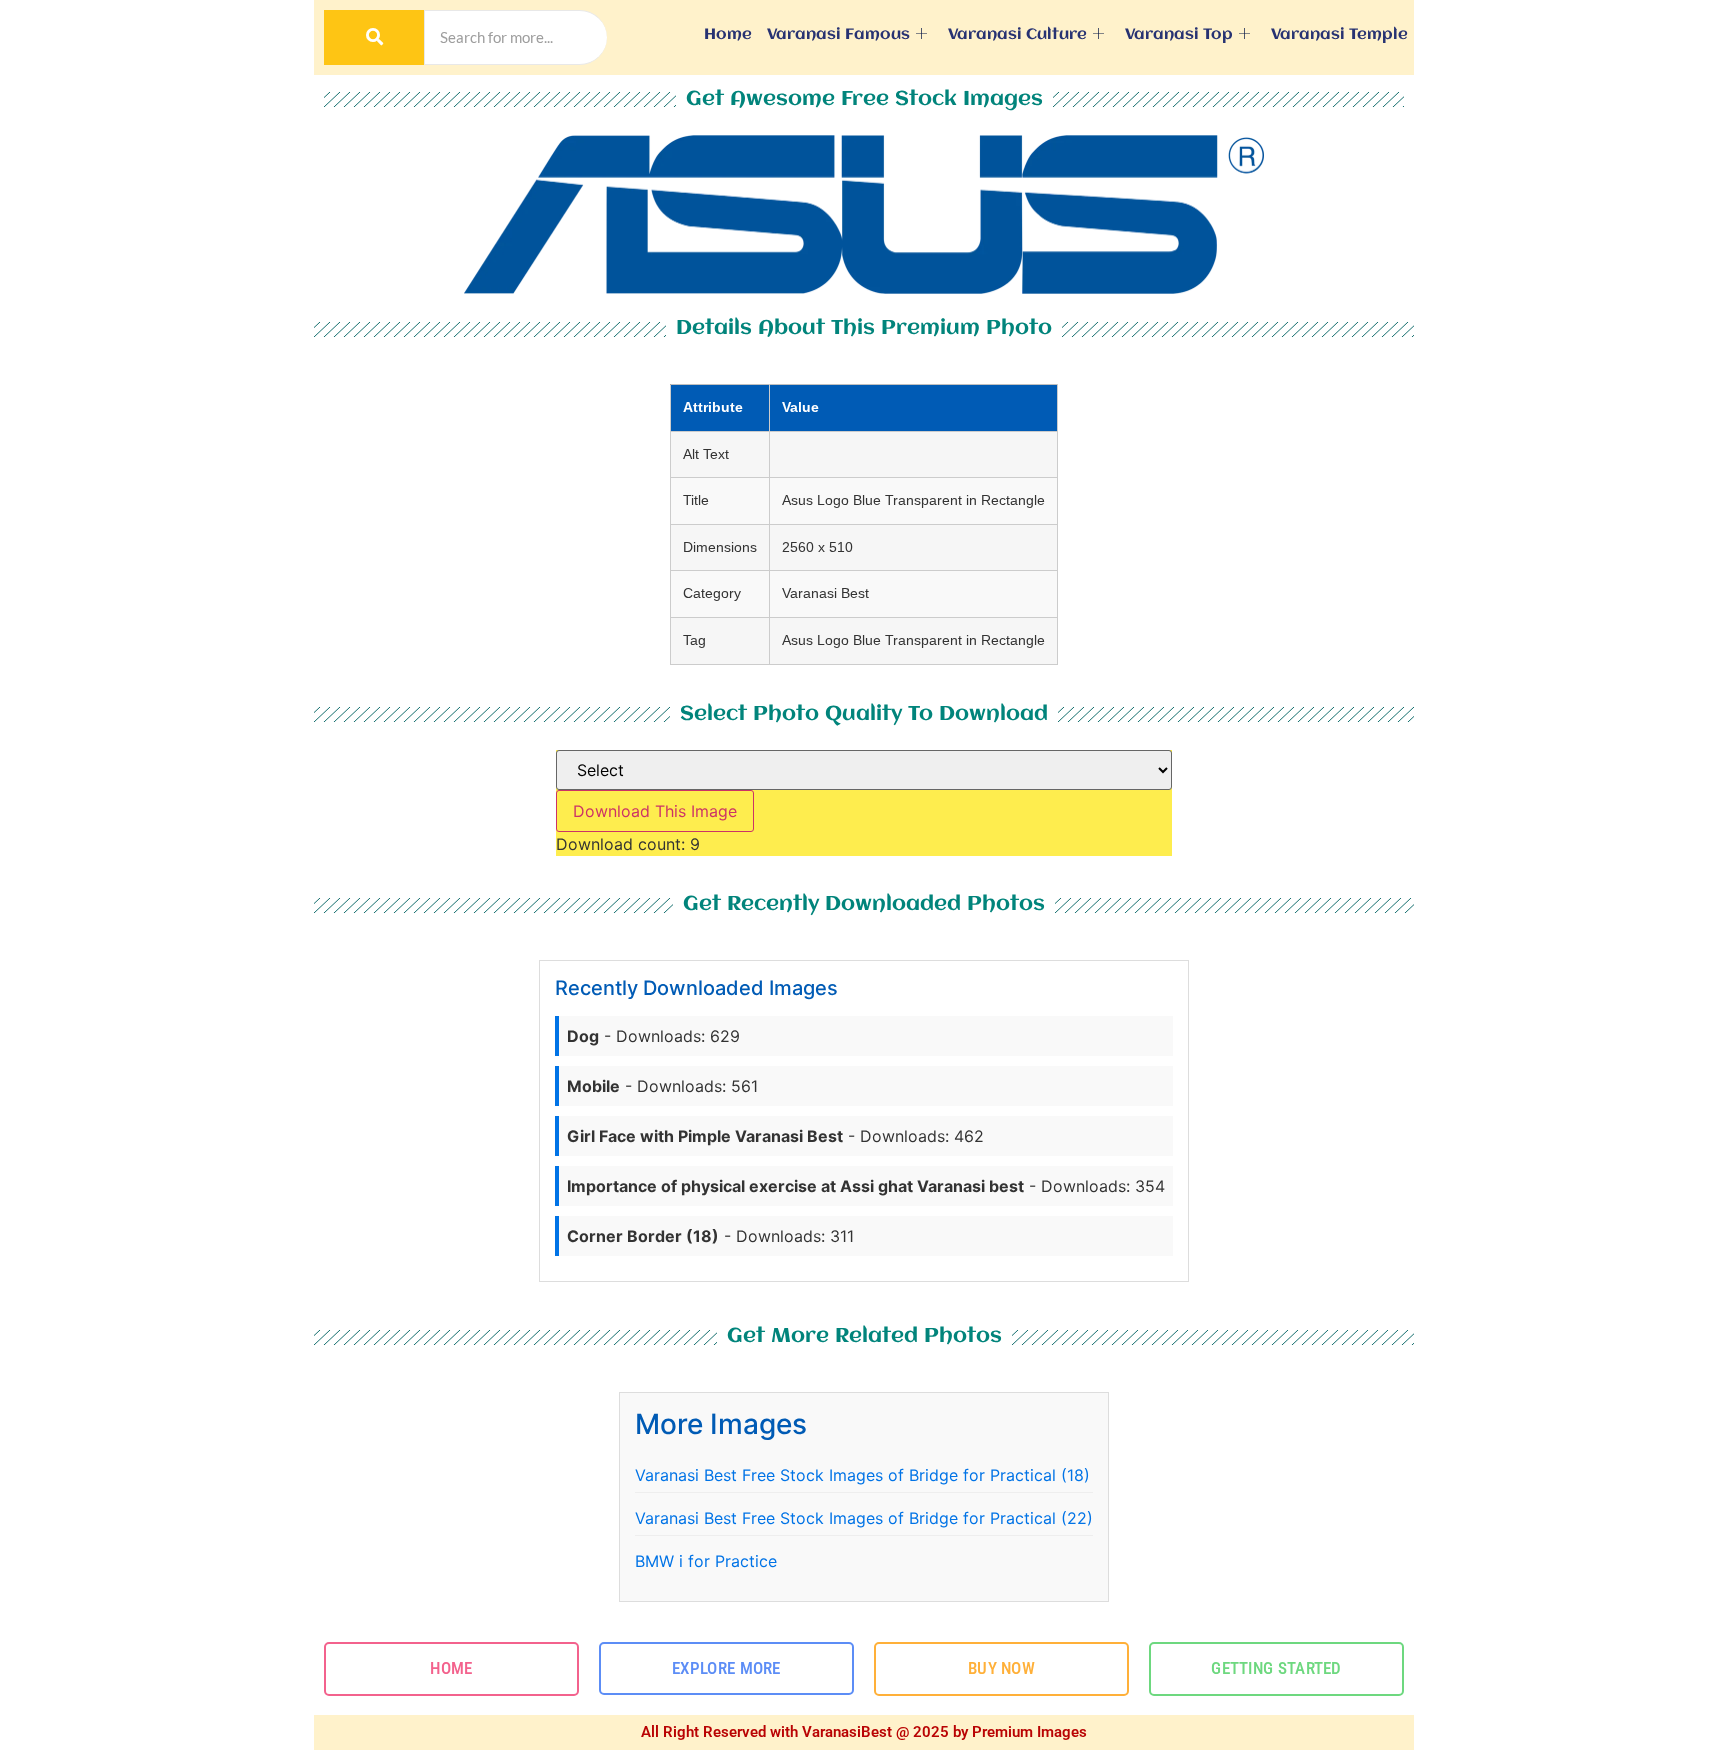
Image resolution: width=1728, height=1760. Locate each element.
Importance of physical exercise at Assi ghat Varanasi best (795, 1186)
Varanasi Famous (838, 35)
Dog (583, 1036)
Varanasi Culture (1017, 35)
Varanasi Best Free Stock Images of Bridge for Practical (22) (864, 1518)
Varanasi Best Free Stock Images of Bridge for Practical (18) (862, 1475)
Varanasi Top (1179, 35)
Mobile (593, 1086)
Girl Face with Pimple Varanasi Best (705, 1136)
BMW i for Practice (706, 1561)
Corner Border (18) (643, 1236)
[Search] (374, 37)
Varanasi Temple (1339, 35)
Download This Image (655, 811)
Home (728, 35)
